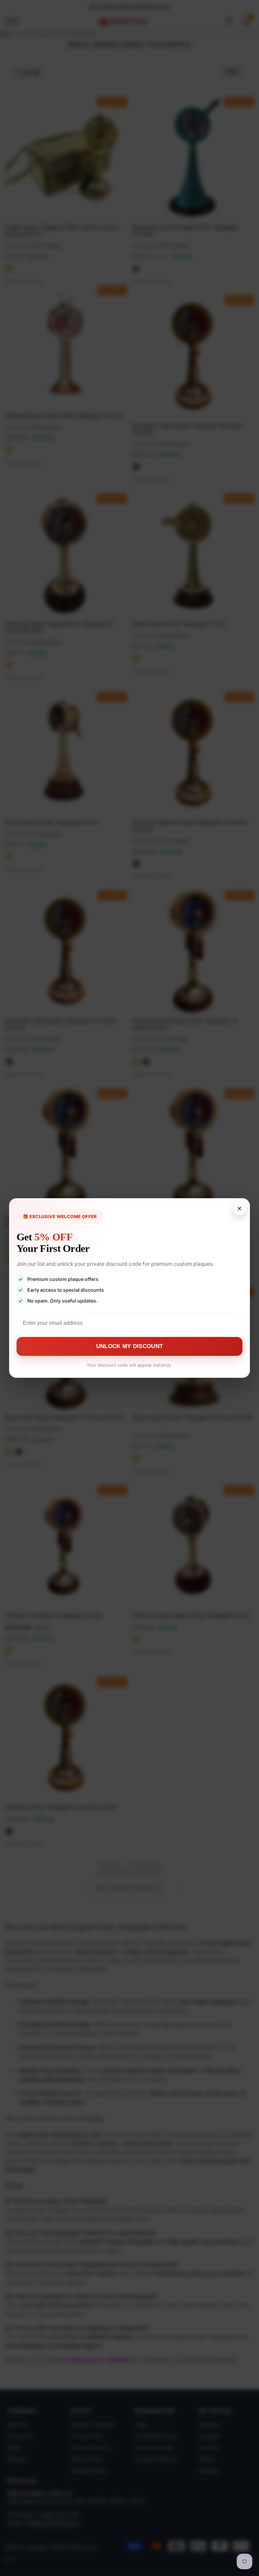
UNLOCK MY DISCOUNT (129, 1346)
